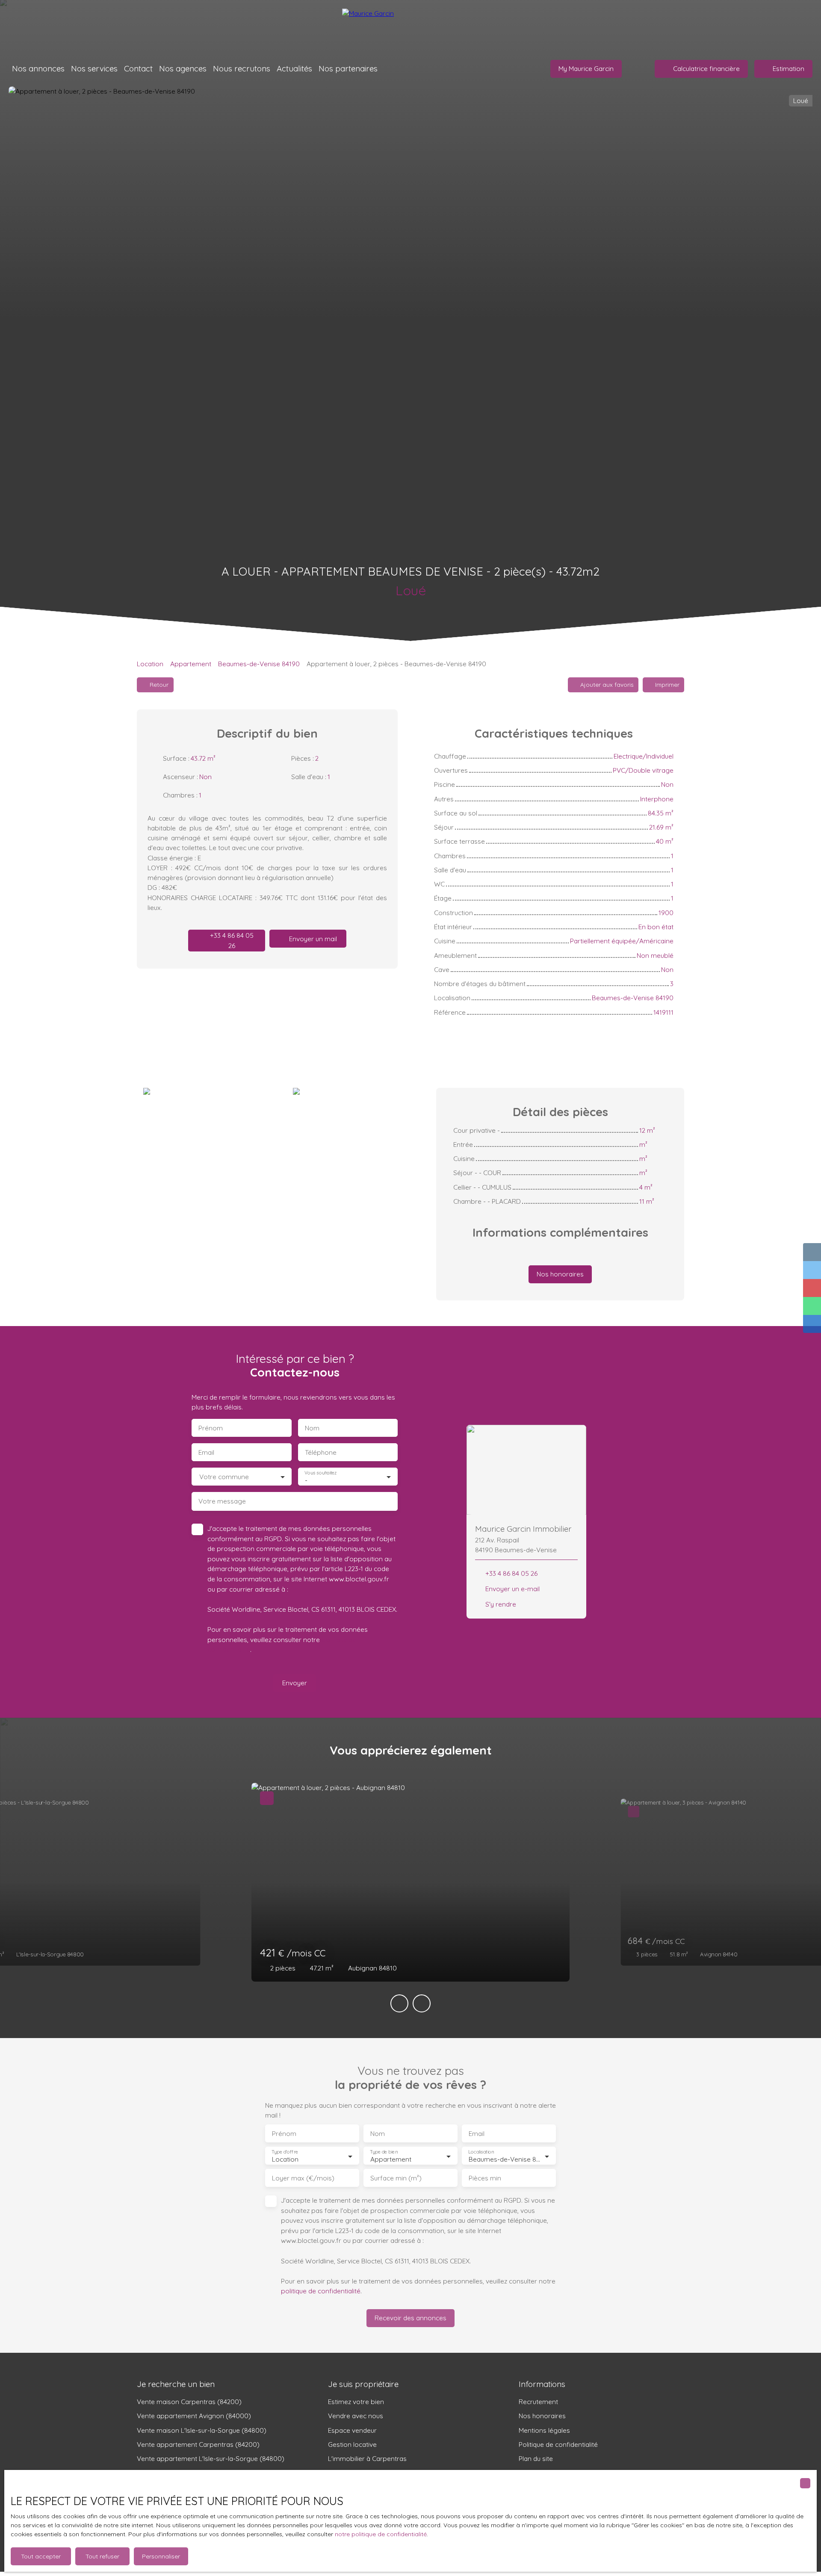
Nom (312, 1428)
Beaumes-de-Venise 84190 (259, 664)
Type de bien (384, 2152)
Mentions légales (544, 2430)
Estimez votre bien (356, 2402)
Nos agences (183, 68)
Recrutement (538, 2402)
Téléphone (321, 1452)
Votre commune (224, 1477)
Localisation (481, 2152)
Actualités (294, 68)
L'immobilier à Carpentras (367, 2458)
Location (150, 664)
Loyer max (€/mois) (303, 2178)
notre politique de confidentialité (381, 2534)
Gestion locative (352, 2444)
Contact (138, 68)
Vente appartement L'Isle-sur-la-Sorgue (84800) (211, 2458)
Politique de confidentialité (558, 2444)
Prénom (211, 1428)
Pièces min (485, 2178)
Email (206, 1452)
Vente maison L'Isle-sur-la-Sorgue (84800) (202, 2430)
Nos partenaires (348, 68)
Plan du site (536, 2458)
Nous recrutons (242, 68)
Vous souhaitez (320, 1473)
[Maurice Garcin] (410, 26)
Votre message (222, 1501)
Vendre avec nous (356, 2416)
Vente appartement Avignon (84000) (194, 2416)
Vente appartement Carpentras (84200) (198, 2444)
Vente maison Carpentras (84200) (189, 2402)
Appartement (191, 664)
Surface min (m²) (396, 2178)
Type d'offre (285, 2152)
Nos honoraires (542, 2416)
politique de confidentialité (321, 2291)
